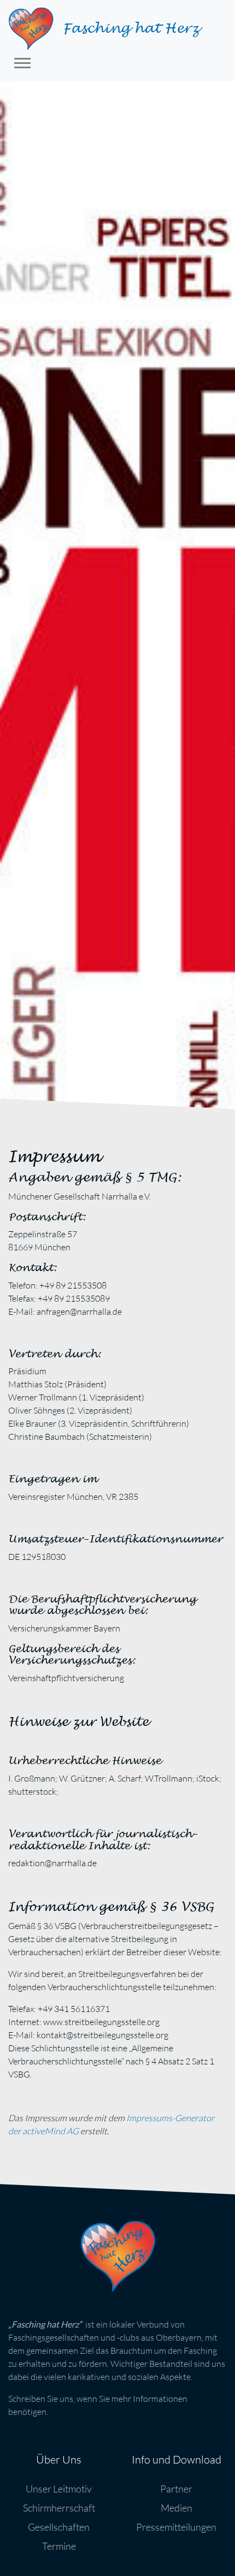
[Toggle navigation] (22, 65)
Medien (177, 2508)
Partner (176, 2489)
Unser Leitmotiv (59, 2489)
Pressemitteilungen (176, 2527)
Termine (59, 2546)
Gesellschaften (59, 2527)
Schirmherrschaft (59, 2508)
